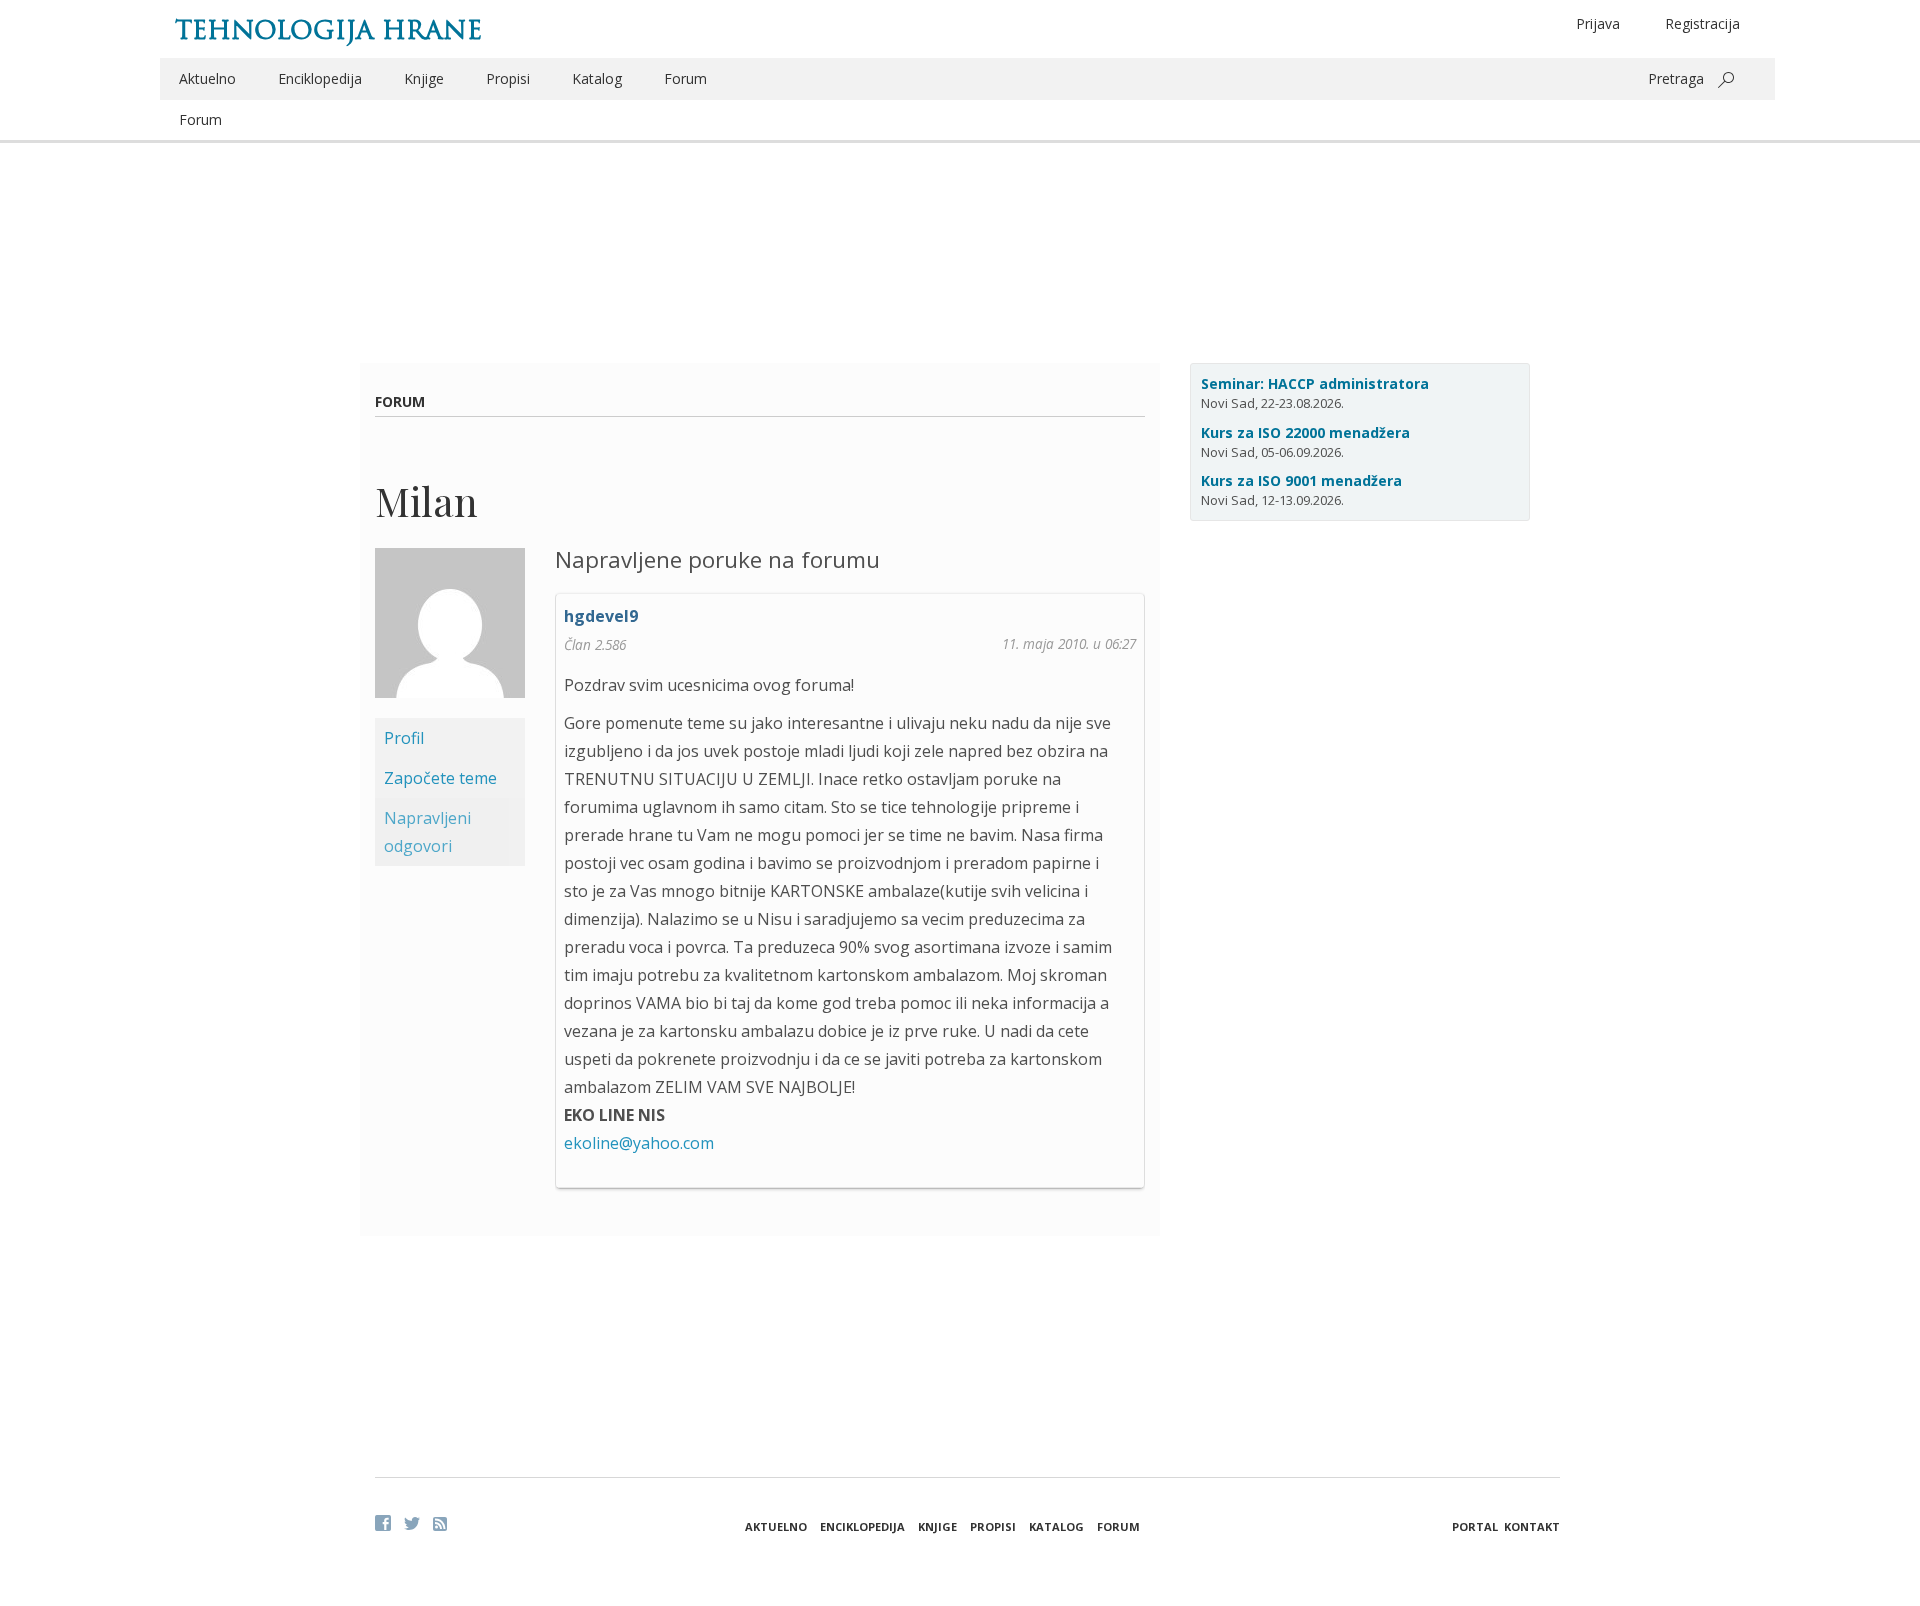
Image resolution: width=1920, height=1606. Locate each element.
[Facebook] (383, 1523)
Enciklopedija (320, 78)
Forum (685, 78)
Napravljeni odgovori (427, 832)
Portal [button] (1475, 1526)
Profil (404, 738)
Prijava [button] (1598, 23)
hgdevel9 (601, 616)
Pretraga (1676, 78)
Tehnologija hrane (328, 30)
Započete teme (440, 778)
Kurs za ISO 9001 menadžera (1301, 480)
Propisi (508, 78)
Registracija (1702, 23)
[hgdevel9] (450, 631)
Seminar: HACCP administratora (1315, 383)
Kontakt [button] (1532, 1526)
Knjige (424, 78)
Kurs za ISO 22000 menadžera (1305, 432)
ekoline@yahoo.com (639, 1143)
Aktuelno (207, 78)
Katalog (597, 78)
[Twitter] (412, 1523)
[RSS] (440, 1524)
